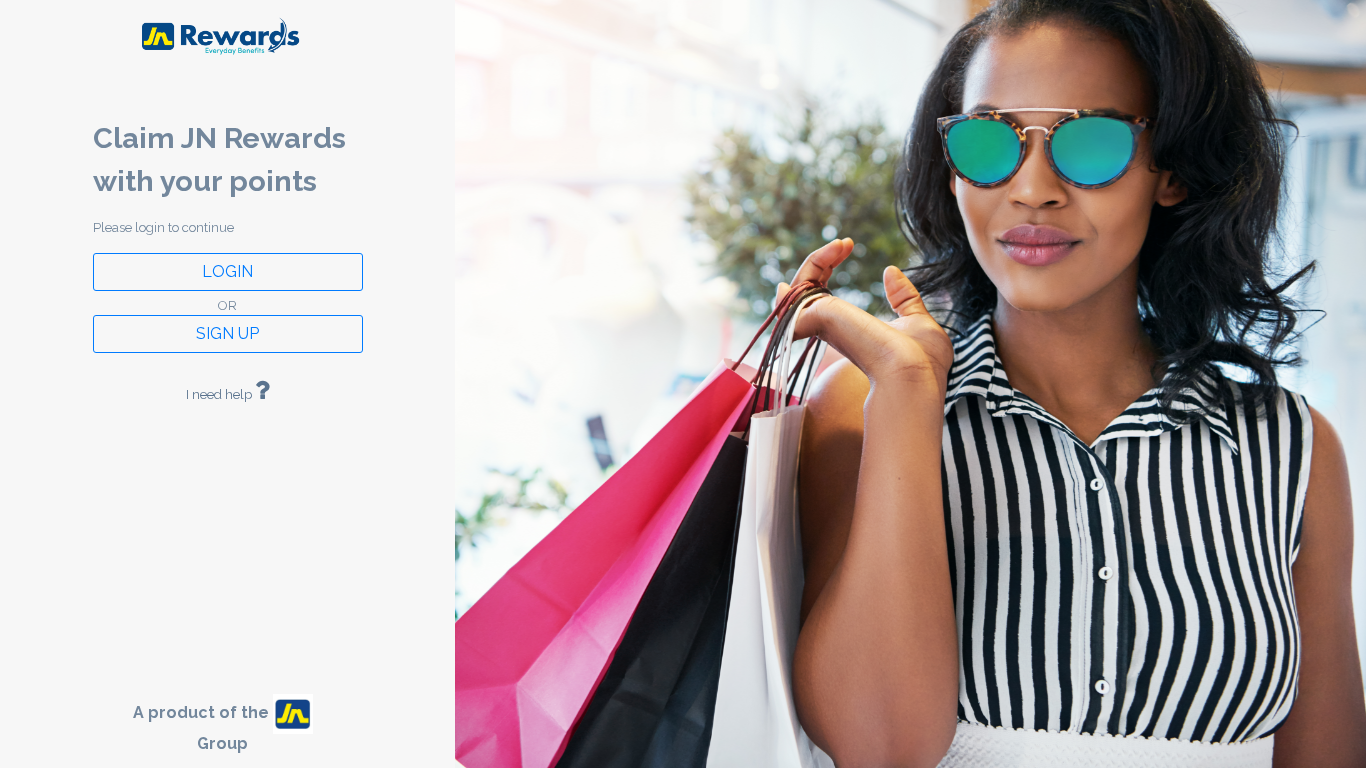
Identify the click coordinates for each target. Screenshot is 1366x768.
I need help (220, 394)
